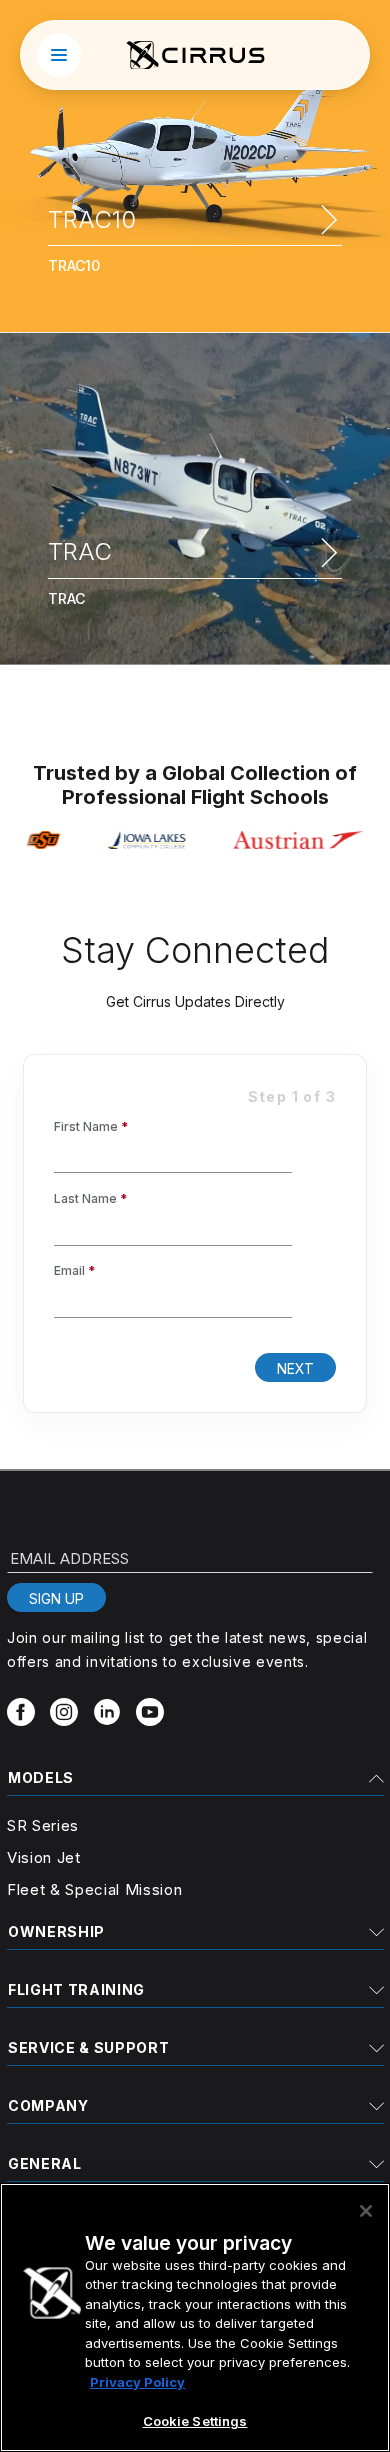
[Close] (366, 2211)
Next (295, 1368)
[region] (195, 2317)
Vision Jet (44, 1857)
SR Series (43, 1825)
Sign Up (56, 1598)
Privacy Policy (137, 2382)
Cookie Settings (195, 2421)
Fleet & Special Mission (94, 1889)
